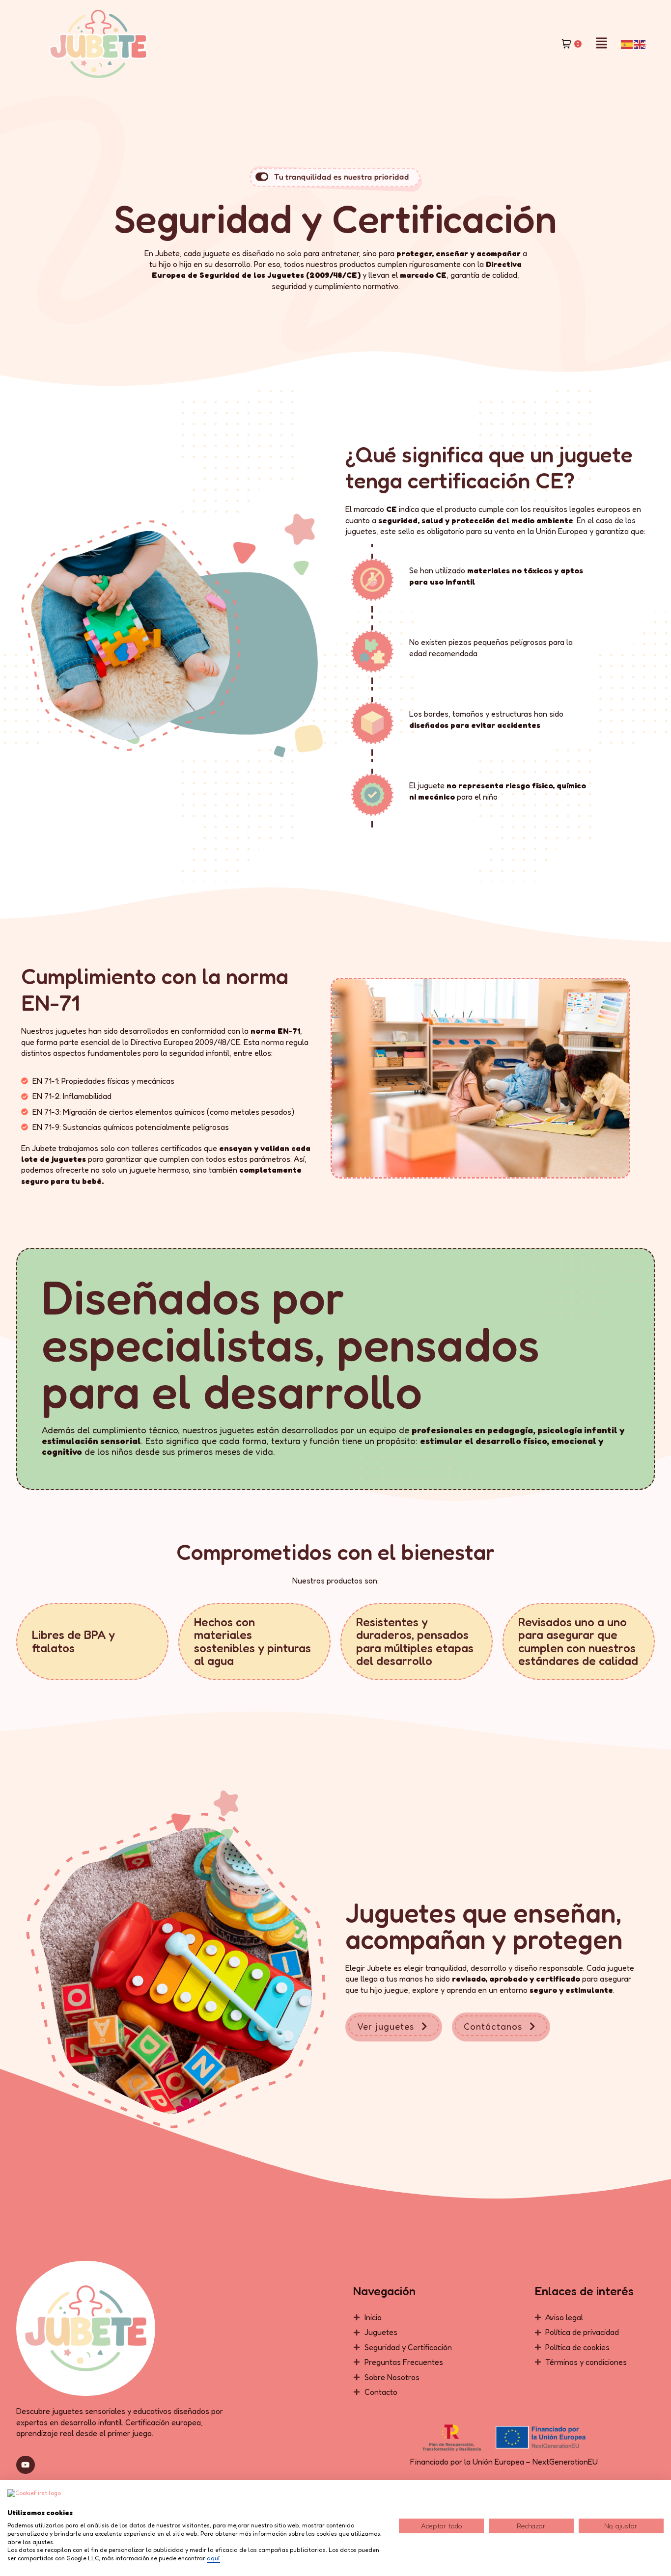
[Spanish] (627, 44)
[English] (640, 44)
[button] (601, 44)
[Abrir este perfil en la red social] (26, 2465)
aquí (213, 2558)
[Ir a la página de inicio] (98, 44)
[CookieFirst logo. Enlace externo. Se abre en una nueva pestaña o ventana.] (34, 2499)
